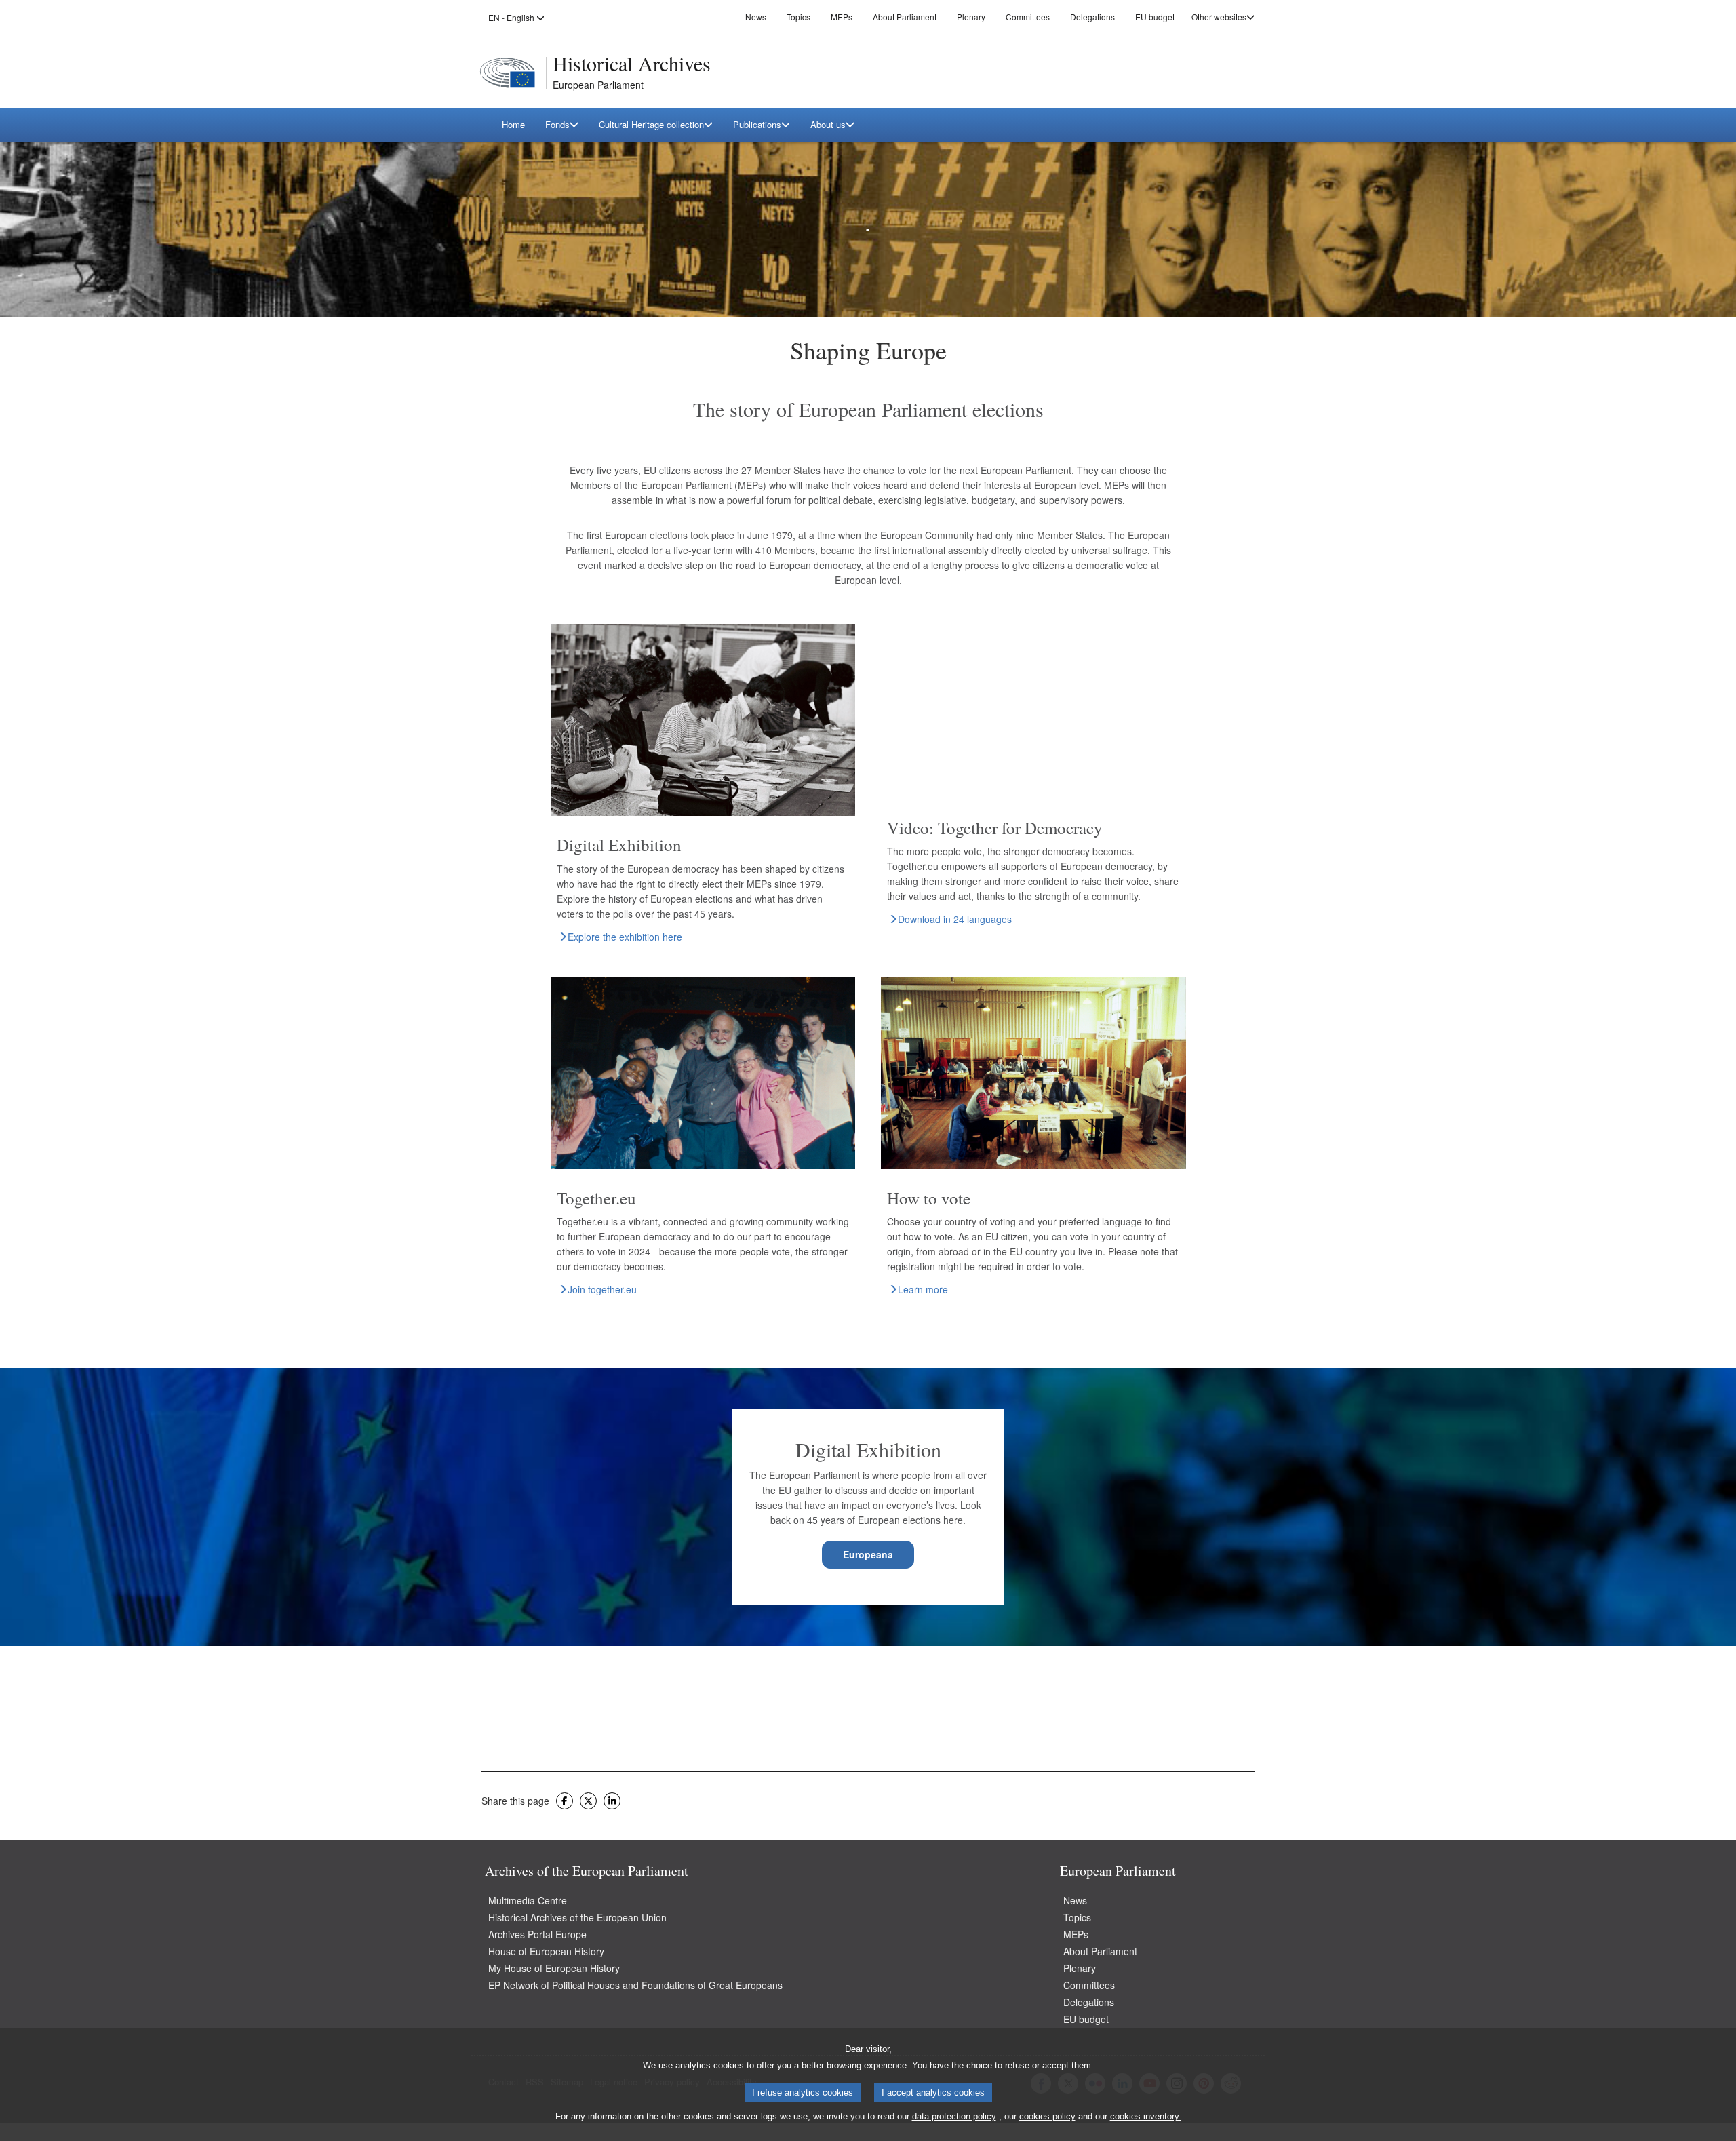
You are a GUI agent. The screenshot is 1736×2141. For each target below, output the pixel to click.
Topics (798, 17)
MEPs (842, 17)
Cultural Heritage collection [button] (651, 124)
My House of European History (554, 1968)
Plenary (971, 17)
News (756, 17)
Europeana (868, 1554)
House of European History (546, 1951)
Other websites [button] (1219, 17)
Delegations (1092, 17)
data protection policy (954, 2117)
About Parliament (905, 17)
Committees (1028, 17)
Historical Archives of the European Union (577, 1917)
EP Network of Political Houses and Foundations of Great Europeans (635, 1985)
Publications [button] (757, 124)
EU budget (1155, 17)
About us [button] (828, 124)
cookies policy (1047, 2117)
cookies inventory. (1146, 2117)
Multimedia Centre (528, 1900)
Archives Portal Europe (537, 1934)
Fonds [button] (557, 124)
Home (513, 124)
